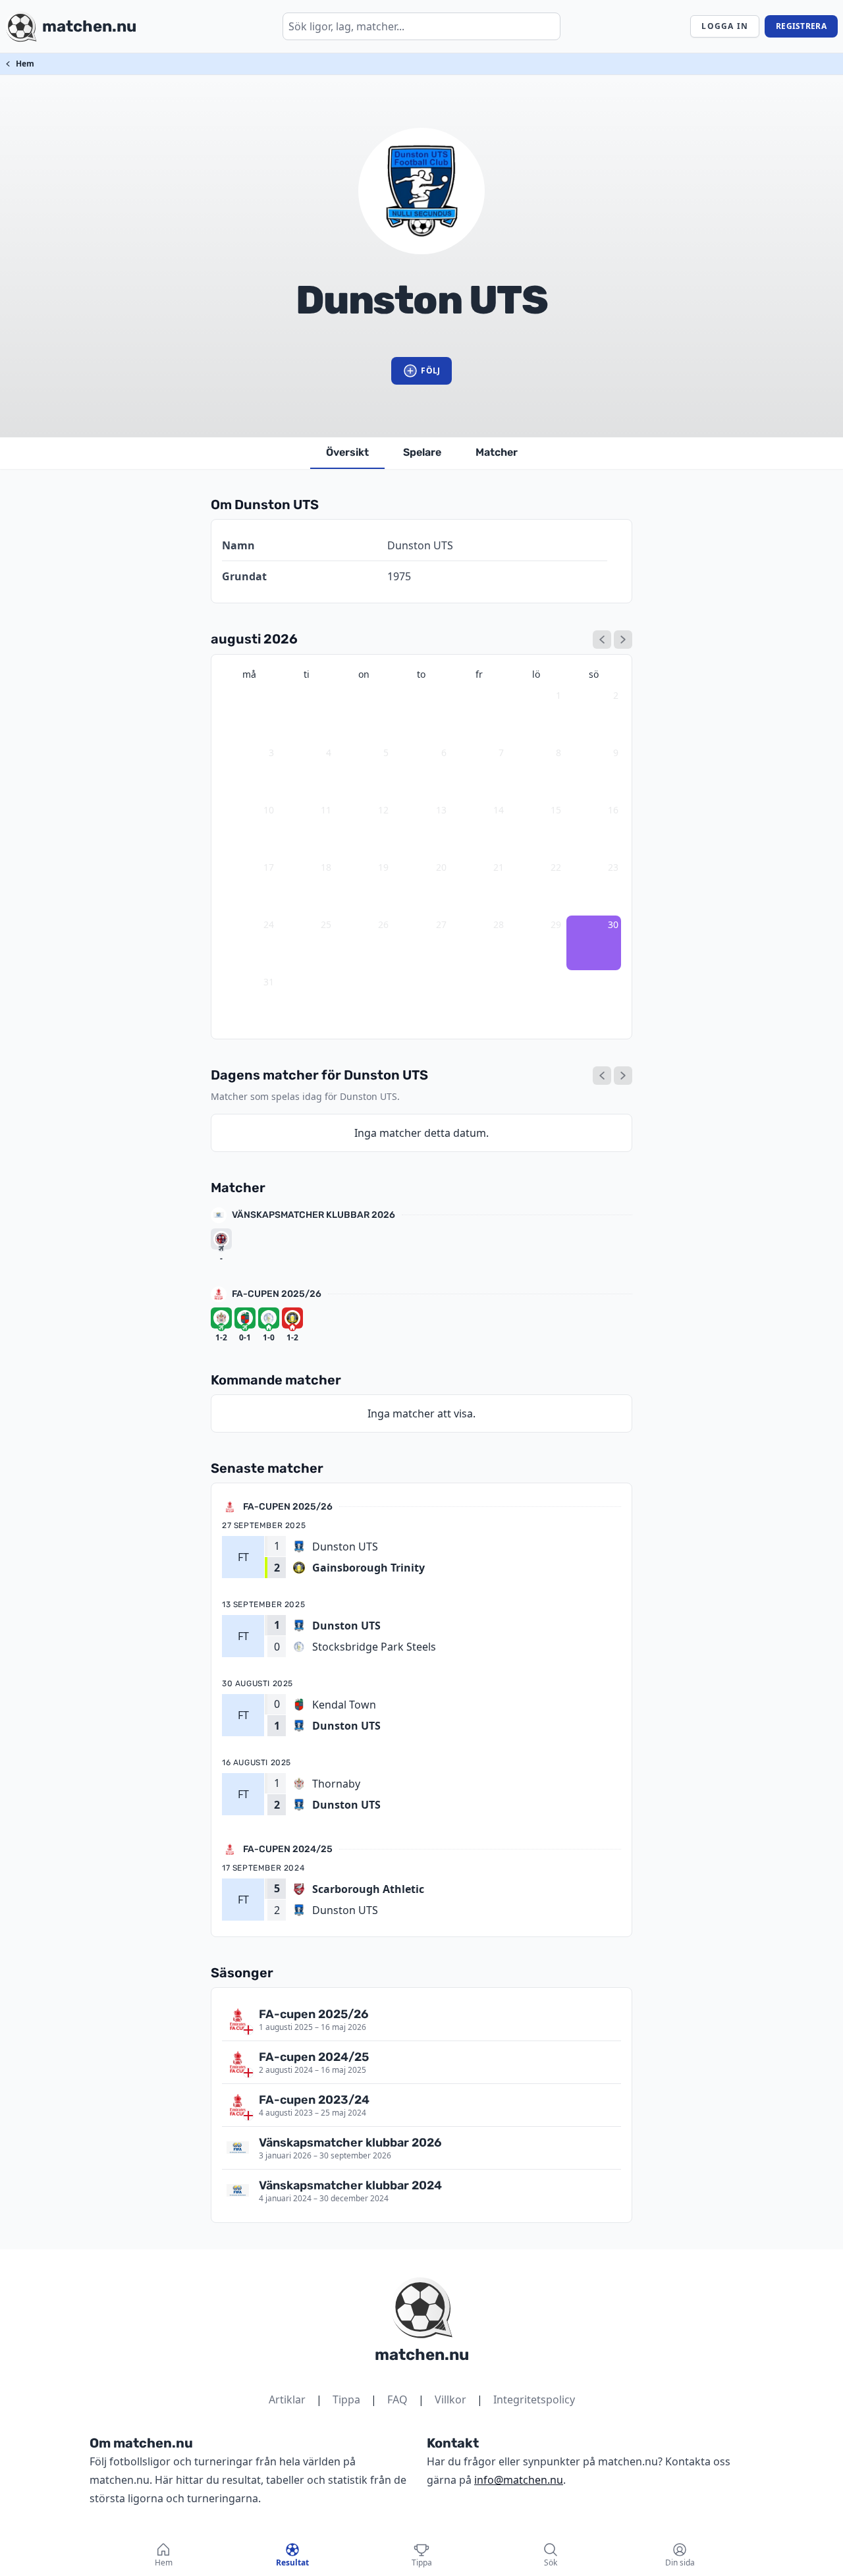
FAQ (397, 2399)
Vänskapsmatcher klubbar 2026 (313, 1215)
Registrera (801, 26)
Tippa (346, 2399)
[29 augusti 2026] (602, 1076)
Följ (430, 370)
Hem (25, 64)
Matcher (497, 452)
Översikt (347, 452)
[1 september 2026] (623, 640)
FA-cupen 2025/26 (277, 1294)
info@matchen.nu (519, 2480)
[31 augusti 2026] (623, 1076)
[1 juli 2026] (602, 640)
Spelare (422, 452)
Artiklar (287, 2399)
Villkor (450, 2399)
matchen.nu (422, 2355)
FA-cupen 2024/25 (288, 1849)
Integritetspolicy (534, 2399)
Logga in (725, 26)
